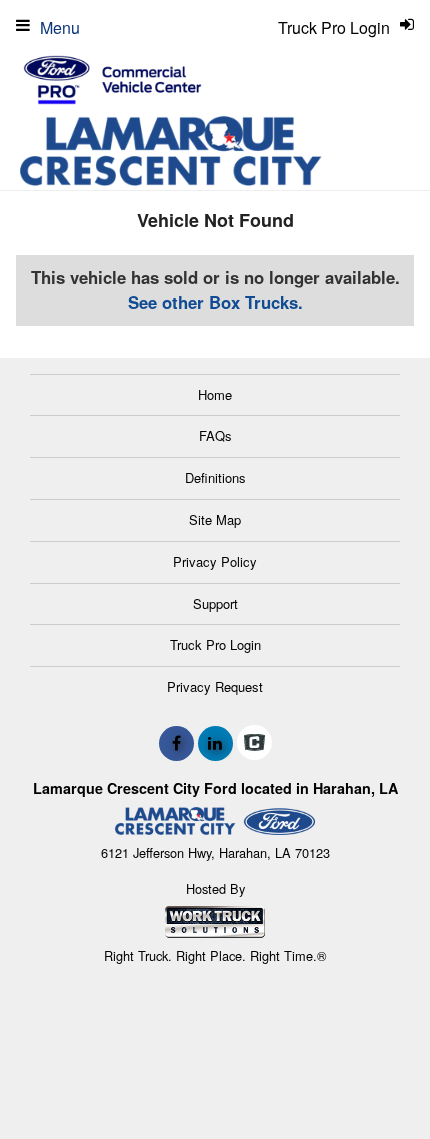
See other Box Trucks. (215, 302)
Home (215, 394)
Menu (60, 27)
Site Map (215, 519)
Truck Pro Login (215, 644)
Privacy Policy (215, 561)
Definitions (215, 477)
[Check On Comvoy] (254, 743)
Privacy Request (215, 686)
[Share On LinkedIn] (215, 743)
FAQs (215, 435)
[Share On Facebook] (176, 743)
